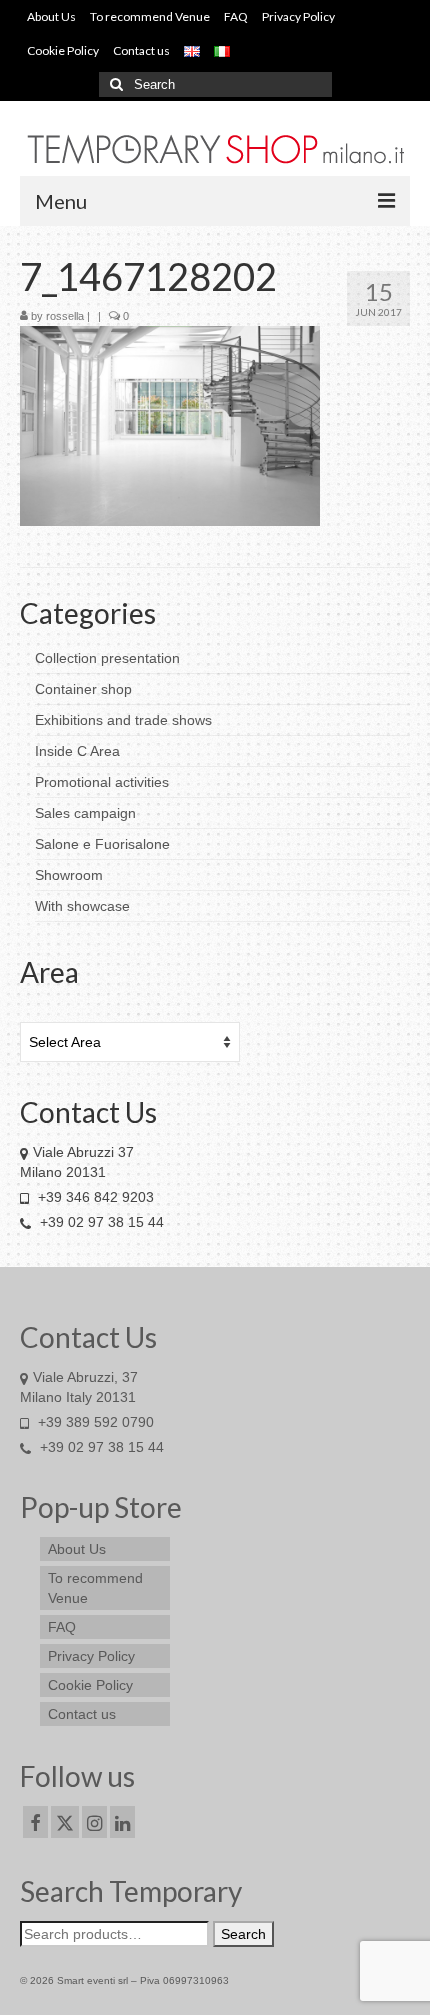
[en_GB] (192, 51)
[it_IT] (222, 51)
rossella (65, 316)
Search (243, 1934)
